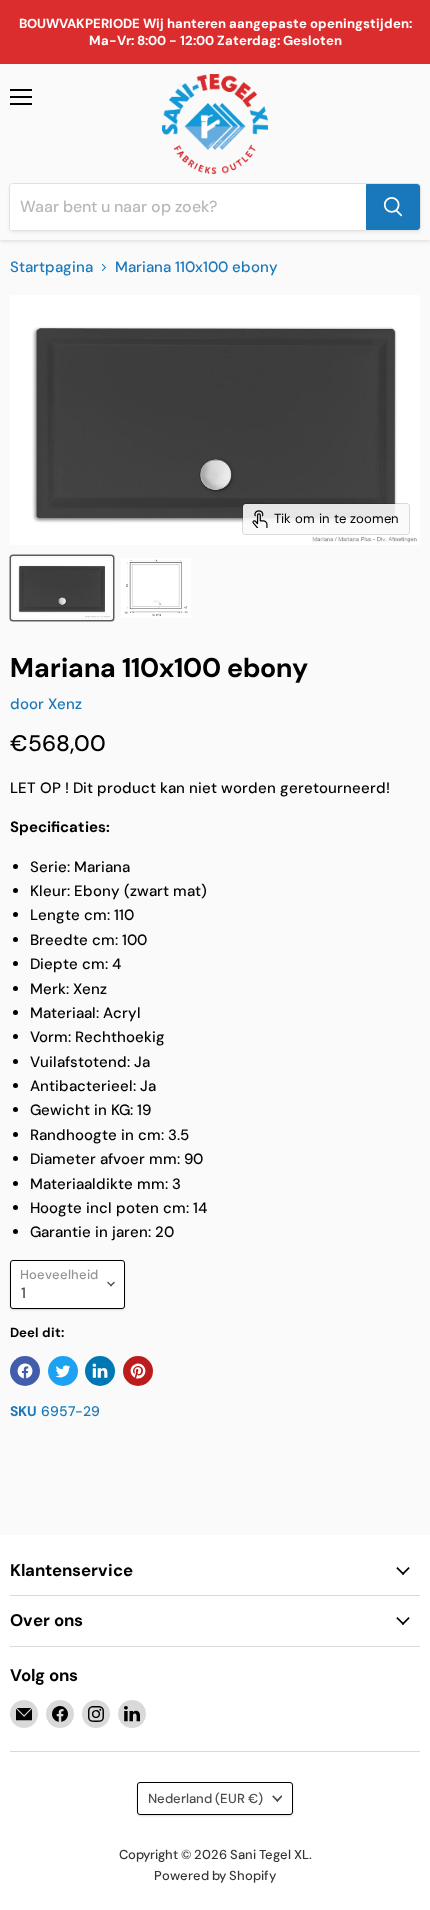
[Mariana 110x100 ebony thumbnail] (62, 588)
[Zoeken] (393, 207)
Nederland (205, 1798)
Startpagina (51, 267)
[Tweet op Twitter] (63, 1371)
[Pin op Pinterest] (138, 1371)
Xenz (65, 704)
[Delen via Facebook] (25, 1371)
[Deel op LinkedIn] (100, 1371)
